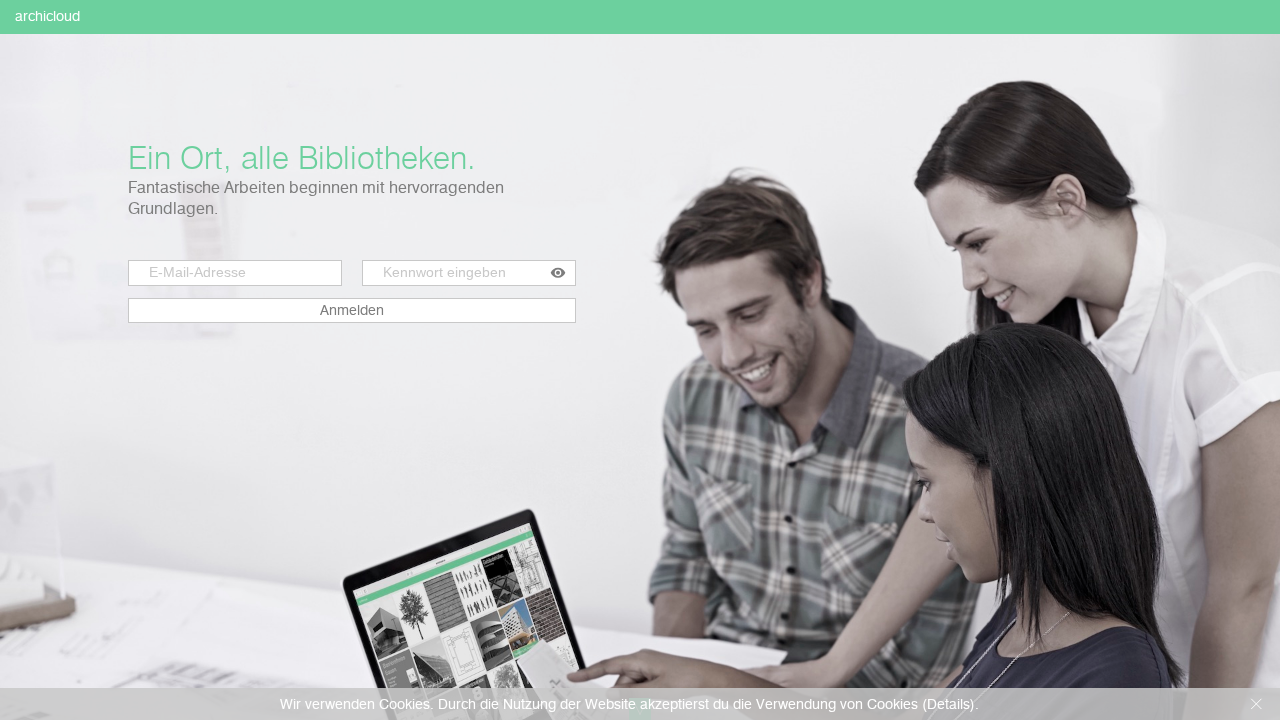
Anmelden (352, 310)
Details (948, 704)
